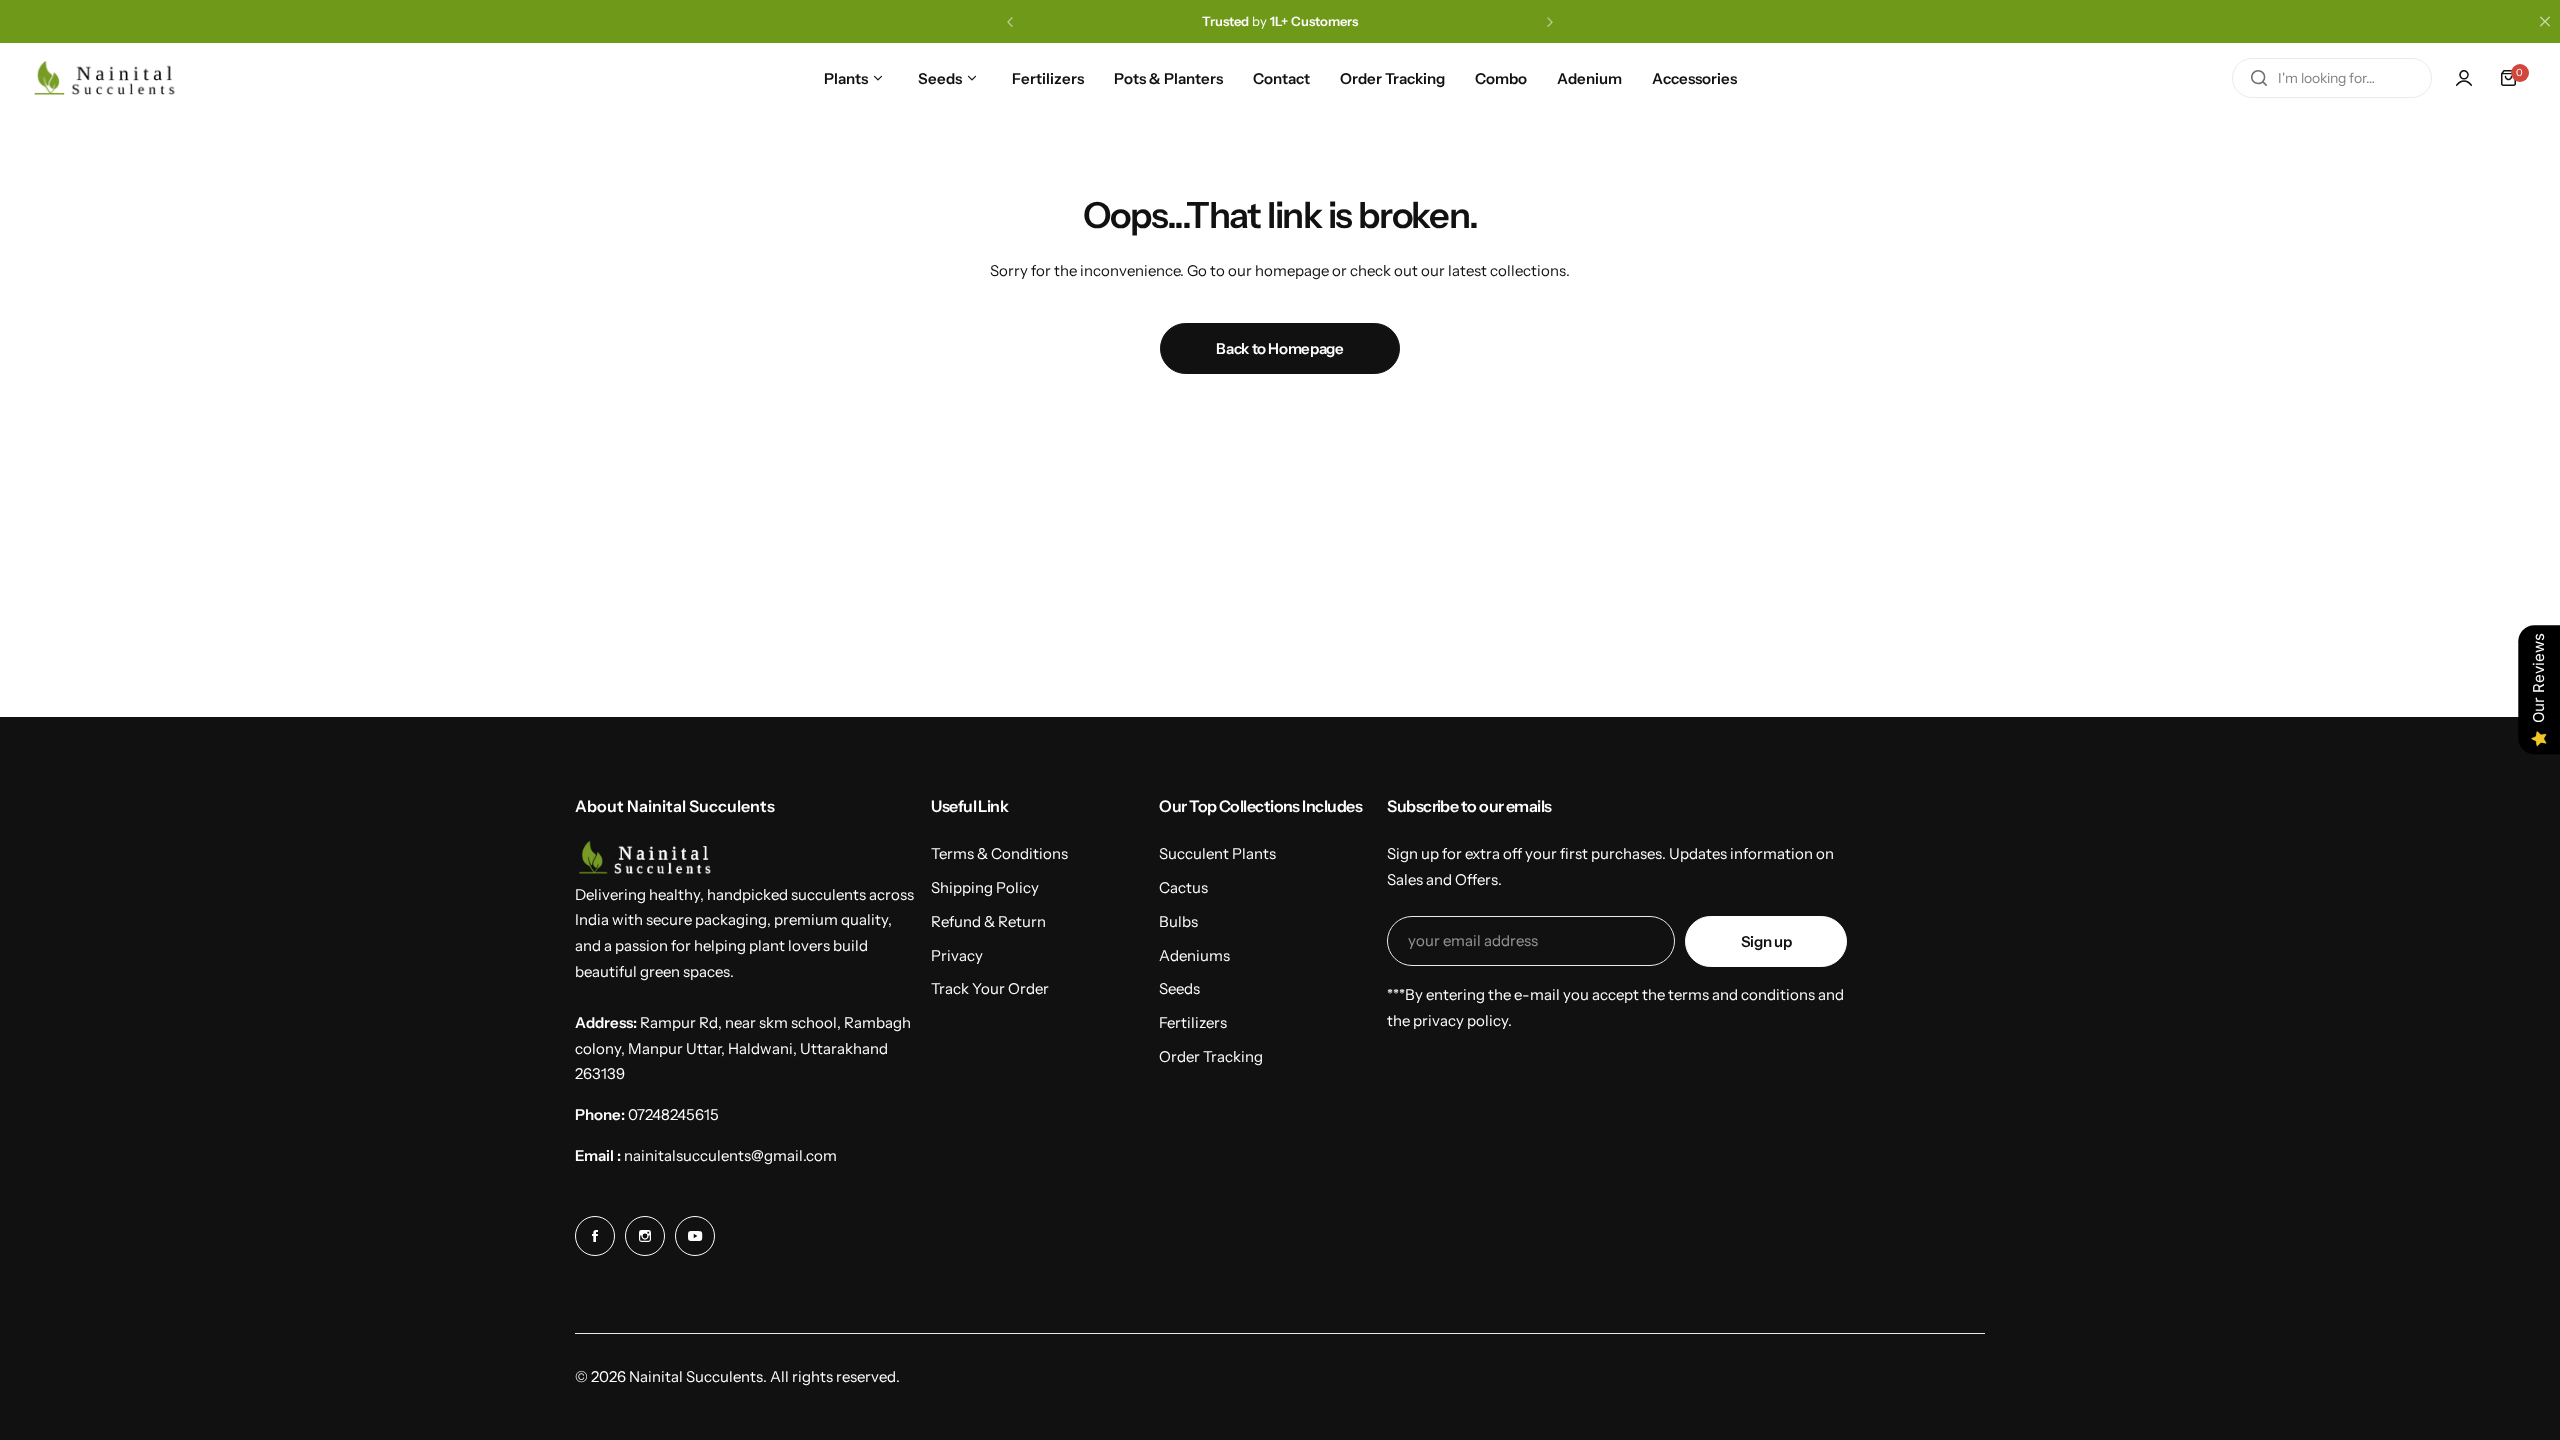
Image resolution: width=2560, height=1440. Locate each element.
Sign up (1766, 941)
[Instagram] (645, 1236)
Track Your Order (990, 988)
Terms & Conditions (999, 853)
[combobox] (2332, 78)
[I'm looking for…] (2259, 78)
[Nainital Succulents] (110, 78)
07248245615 (673, 1114)
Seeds (1179, 988)
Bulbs (1178, 921)
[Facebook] (595, 1236)
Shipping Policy (985, 887)
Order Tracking (1211, 1056)
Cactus (1183, 887)
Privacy (957, 955)
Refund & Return (988, 921)
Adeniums (1194, 955)
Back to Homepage (1279, 348)
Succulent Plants (1217, 853)
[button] (1010, 22)
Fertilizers (1193, 1022)
